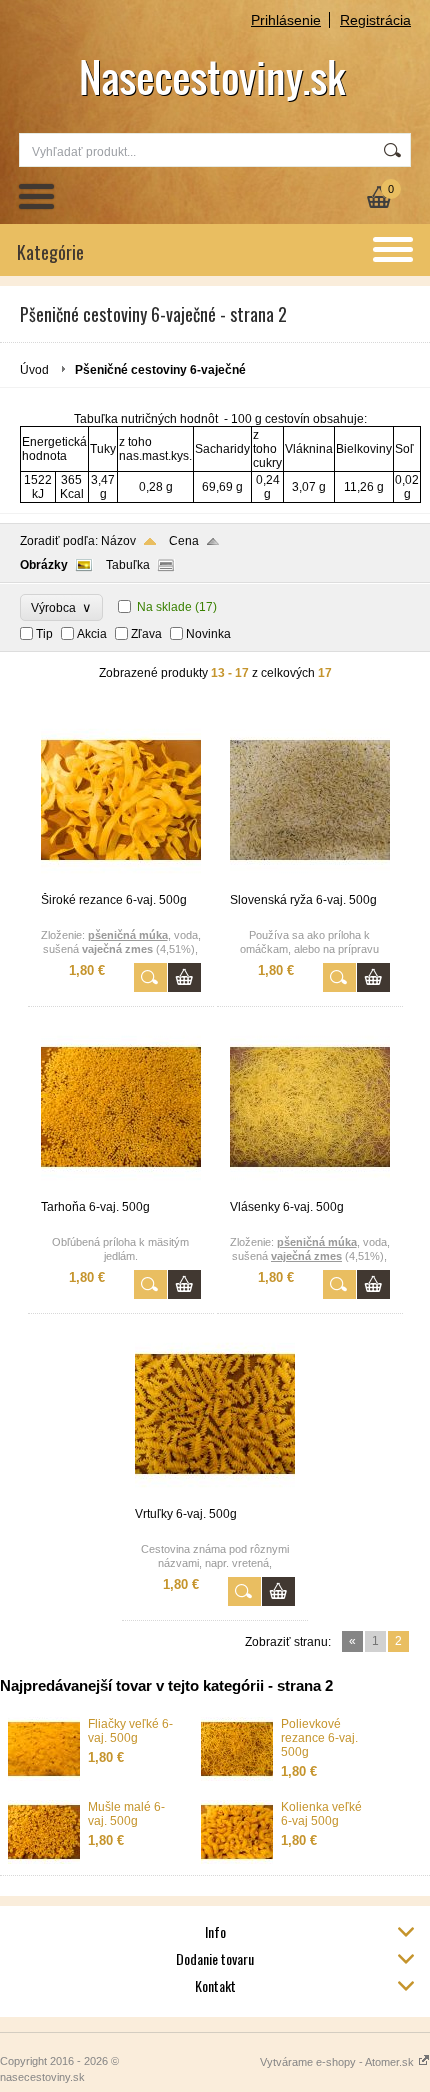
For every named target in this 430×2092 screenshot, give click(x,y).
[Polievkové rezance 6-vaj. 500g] (237, 1777)
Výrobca (61, 607)
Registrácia (375, 20)
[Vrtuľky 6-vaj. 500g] (215, 1498)
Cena (184, 541)
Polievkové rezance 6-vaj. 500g (319, 1738)
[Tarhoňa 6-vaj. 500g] (121, 1191)
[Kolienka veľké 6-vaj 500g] (237, 1860)
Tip (44, 634)
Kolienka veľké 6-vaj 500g (321, 1814)
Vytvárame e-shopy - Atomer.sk (338, 2062)
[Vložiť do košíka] (184, 977)
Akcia (92, 634)
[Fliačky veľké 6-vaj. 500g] (44, 1777)
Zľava (146, 634)
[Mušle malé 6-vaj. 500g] (44, 1860)
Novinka (208, 634)
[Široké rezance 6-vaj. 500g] (121, 884)
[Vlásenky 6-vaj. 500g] (310, 1191)
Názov (118, 541)
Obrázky (44, 565)
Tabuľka (128, 565)
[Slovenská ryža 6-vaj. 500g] (310, 884)
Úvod (34, 370)
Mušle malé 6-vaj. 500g (126, 1814)
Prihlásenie (286, 20)
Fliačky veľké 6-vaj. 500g (130, 1731)
